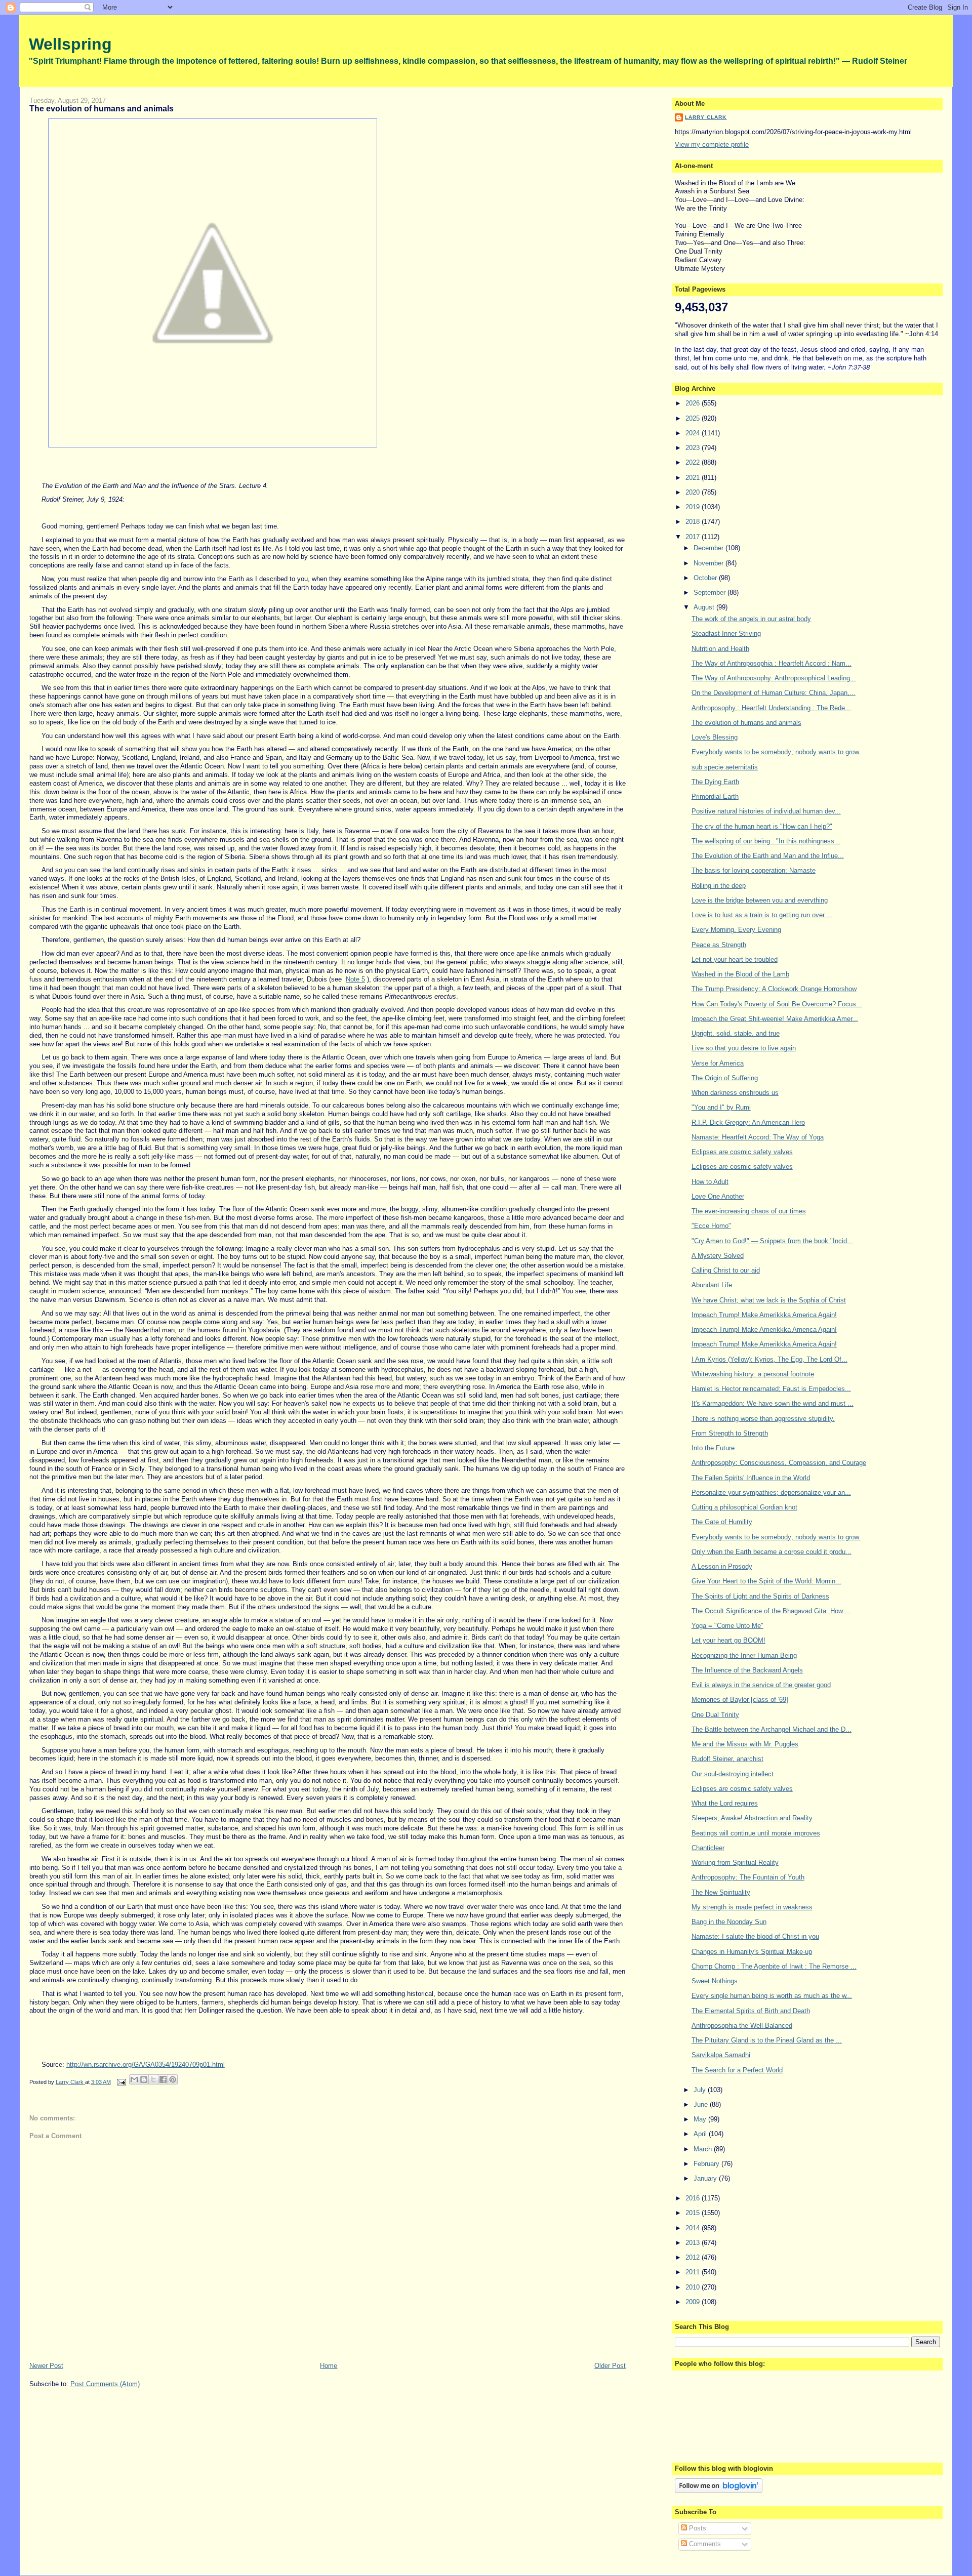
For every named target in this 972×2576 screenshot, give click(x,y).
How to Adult (710, 1182)
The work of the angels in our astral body (751, 619)
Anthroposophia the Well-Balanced (742, 2026)
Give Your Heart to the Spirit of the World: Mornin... (766, 1581)
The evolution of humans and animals (746, 723)
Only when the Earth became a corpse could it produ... (772, 1552)
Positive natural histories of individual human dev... (766, 811)
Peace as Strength (719, 945)
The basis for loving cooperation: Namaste (754, 870)
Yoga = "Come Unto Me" (727, 1626)
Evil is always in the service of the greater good (761, 1685)
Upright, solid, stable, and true (736, 1033)
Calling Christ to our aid (726, 1270)
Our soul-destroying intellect (733, 1774)
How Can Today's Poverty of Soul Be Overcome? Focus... (777, 1004)
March (704, 2149)
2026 (694, 403)
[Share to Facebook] (163, 2079)
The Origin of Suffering (725, 1078)
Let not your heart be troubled (735, 959)
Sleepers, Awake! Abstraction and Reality (752, 1818)
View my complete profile (712, 145)
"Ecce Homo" (711, 1226)
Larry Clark (706, 117)
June (702, 2104)
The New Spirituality (721, 1892)
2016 (694, 2198)
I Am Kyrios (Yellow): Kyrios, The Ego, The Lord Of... (769, 1359)
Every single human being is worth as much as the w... (772, 1996)
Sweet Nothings (715, 1981)
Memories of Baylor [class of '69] (740, 1700)
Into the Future (713, 1448)
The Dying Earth (715, 782)
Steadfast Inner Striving (726, 633)
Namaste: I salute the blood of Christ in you (755, 1936)
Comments (704, 2544)
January (706, 2178)
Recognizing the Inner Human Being (744, 1655)
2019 (694, 507)
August (705, 607)
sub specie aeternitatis (725, 767)
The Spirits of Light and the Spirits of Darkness (760, 1596)
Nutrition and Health (720, 649)
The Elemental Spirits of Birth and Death (751, 2011)
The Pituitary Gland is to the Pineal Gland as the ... (767, 2040)
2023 (694, 448)
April (701, 2134)
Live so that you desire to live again (744, 1048)
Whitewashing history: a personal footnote (753, 1374)
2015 (694, 2213)
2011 (694, 2272)
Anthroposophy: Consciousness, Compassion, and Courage (779, 1463)
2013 (694, 2243)
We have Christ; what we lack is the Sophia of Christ (769, 1300)
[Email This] (134, 2079)
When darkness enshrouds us (735, 1093)
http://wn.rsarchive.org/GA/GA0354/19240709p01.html (146, 2064)
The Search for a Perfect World (737, 2070)
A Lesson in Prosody (722, 1566)
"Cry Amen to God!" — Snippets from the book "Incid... (772, 1241)
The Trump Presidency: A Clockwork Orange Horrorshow (774, 989)
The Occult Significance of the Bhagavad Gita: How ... (771, 1611)
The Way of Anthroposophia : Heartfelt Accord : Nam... (772, 663)
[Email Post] (121, 2082)
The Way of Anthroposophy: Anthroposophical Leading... (774, 678)
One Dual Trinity (715, 1715)
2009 (694, 2302)
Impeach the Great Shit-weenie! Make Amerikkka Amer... (775, 1019)
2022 (694, 462)
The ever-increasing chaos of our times (749, 1211)
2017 (694, 537)
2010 (694, 2287)
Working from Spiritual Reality (735, 1863)
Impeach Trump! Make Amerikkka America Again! (764, 1315)
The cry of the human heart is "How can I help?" (762, 826)
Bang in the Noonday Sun (729, 1922)
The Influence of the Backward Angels (747, 1670)
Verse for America (718, 1063)
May (701, 2119)
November (710, 563)
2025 (694, 418)
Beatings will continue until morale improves (756, 1833)
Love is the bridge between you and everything (760, 900)
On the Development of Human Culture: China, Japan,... (774, 693)
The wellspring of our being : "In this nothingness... (766, 841)
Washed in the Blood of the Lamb (740, 974)
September (711, 592)
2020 (694, 492)
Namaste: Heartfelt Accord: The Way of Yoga (758, 1137)
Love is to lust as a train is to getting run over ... (762, 915)
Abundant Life (712, 1285)
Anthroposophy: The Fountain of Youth (748, 1877)
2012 (694, 2257)
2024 (694, 433)
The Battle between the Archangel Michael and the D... (772, 1729)
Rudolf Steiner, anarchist (727, 1759)
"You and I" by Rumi (721, 1107)
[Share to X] (153, 2079)
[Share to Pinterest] (173, 2079)
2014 (694, 2228)
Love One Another (718, 1196)
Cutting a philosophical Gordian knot (744, 1507)
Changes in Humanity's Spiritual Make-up (752, 1952)
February (707, 2164)
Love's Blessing (715, 737)
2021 (694, 478)
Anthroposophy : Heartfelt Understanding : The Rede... (771, 708)
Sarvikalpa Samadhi (721, 2055)
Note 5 (355, 979)
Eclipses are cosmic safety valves (742, 1152)
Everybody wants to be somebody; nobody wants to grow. (776, 752)
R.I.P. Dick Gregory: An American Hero (748, 1122)
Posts (697, 2528)
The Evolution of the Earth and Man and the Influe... (768, 856)
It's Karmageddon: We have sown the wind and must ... (773, 1403)
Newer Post (46, 2366)
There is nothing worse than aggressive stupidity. (763, 1419)
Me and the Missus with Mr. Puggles (745, 1744)
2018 (694, 522)
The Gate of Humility (722, 1522)
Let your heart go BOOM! (728, 1640)
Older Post (610, 2366)
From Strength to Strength (730, 1433)
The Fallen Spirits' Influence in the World (751, 1478)
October (706, 578)
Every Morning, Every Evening (736, 930)
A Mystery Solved (718, 1256)
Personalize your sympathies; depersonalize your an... (771, 1493)
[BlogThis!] (144, 2079)
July (701, 2090)
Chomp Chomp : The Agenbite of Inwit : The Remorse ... (774, 1966)
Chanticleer (708, 1848)
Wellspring (70, 44)
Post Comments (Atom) (105, 2384)
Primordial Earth (715, 796)
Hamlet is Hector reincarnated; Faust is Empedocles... (771, 1389)
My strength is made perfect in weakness (752, 1907)
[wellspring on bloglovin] (719, 2491)
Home (329, 2366)
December (710, 548)
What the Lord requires (725, 1803)
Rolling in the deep (719, 886)
